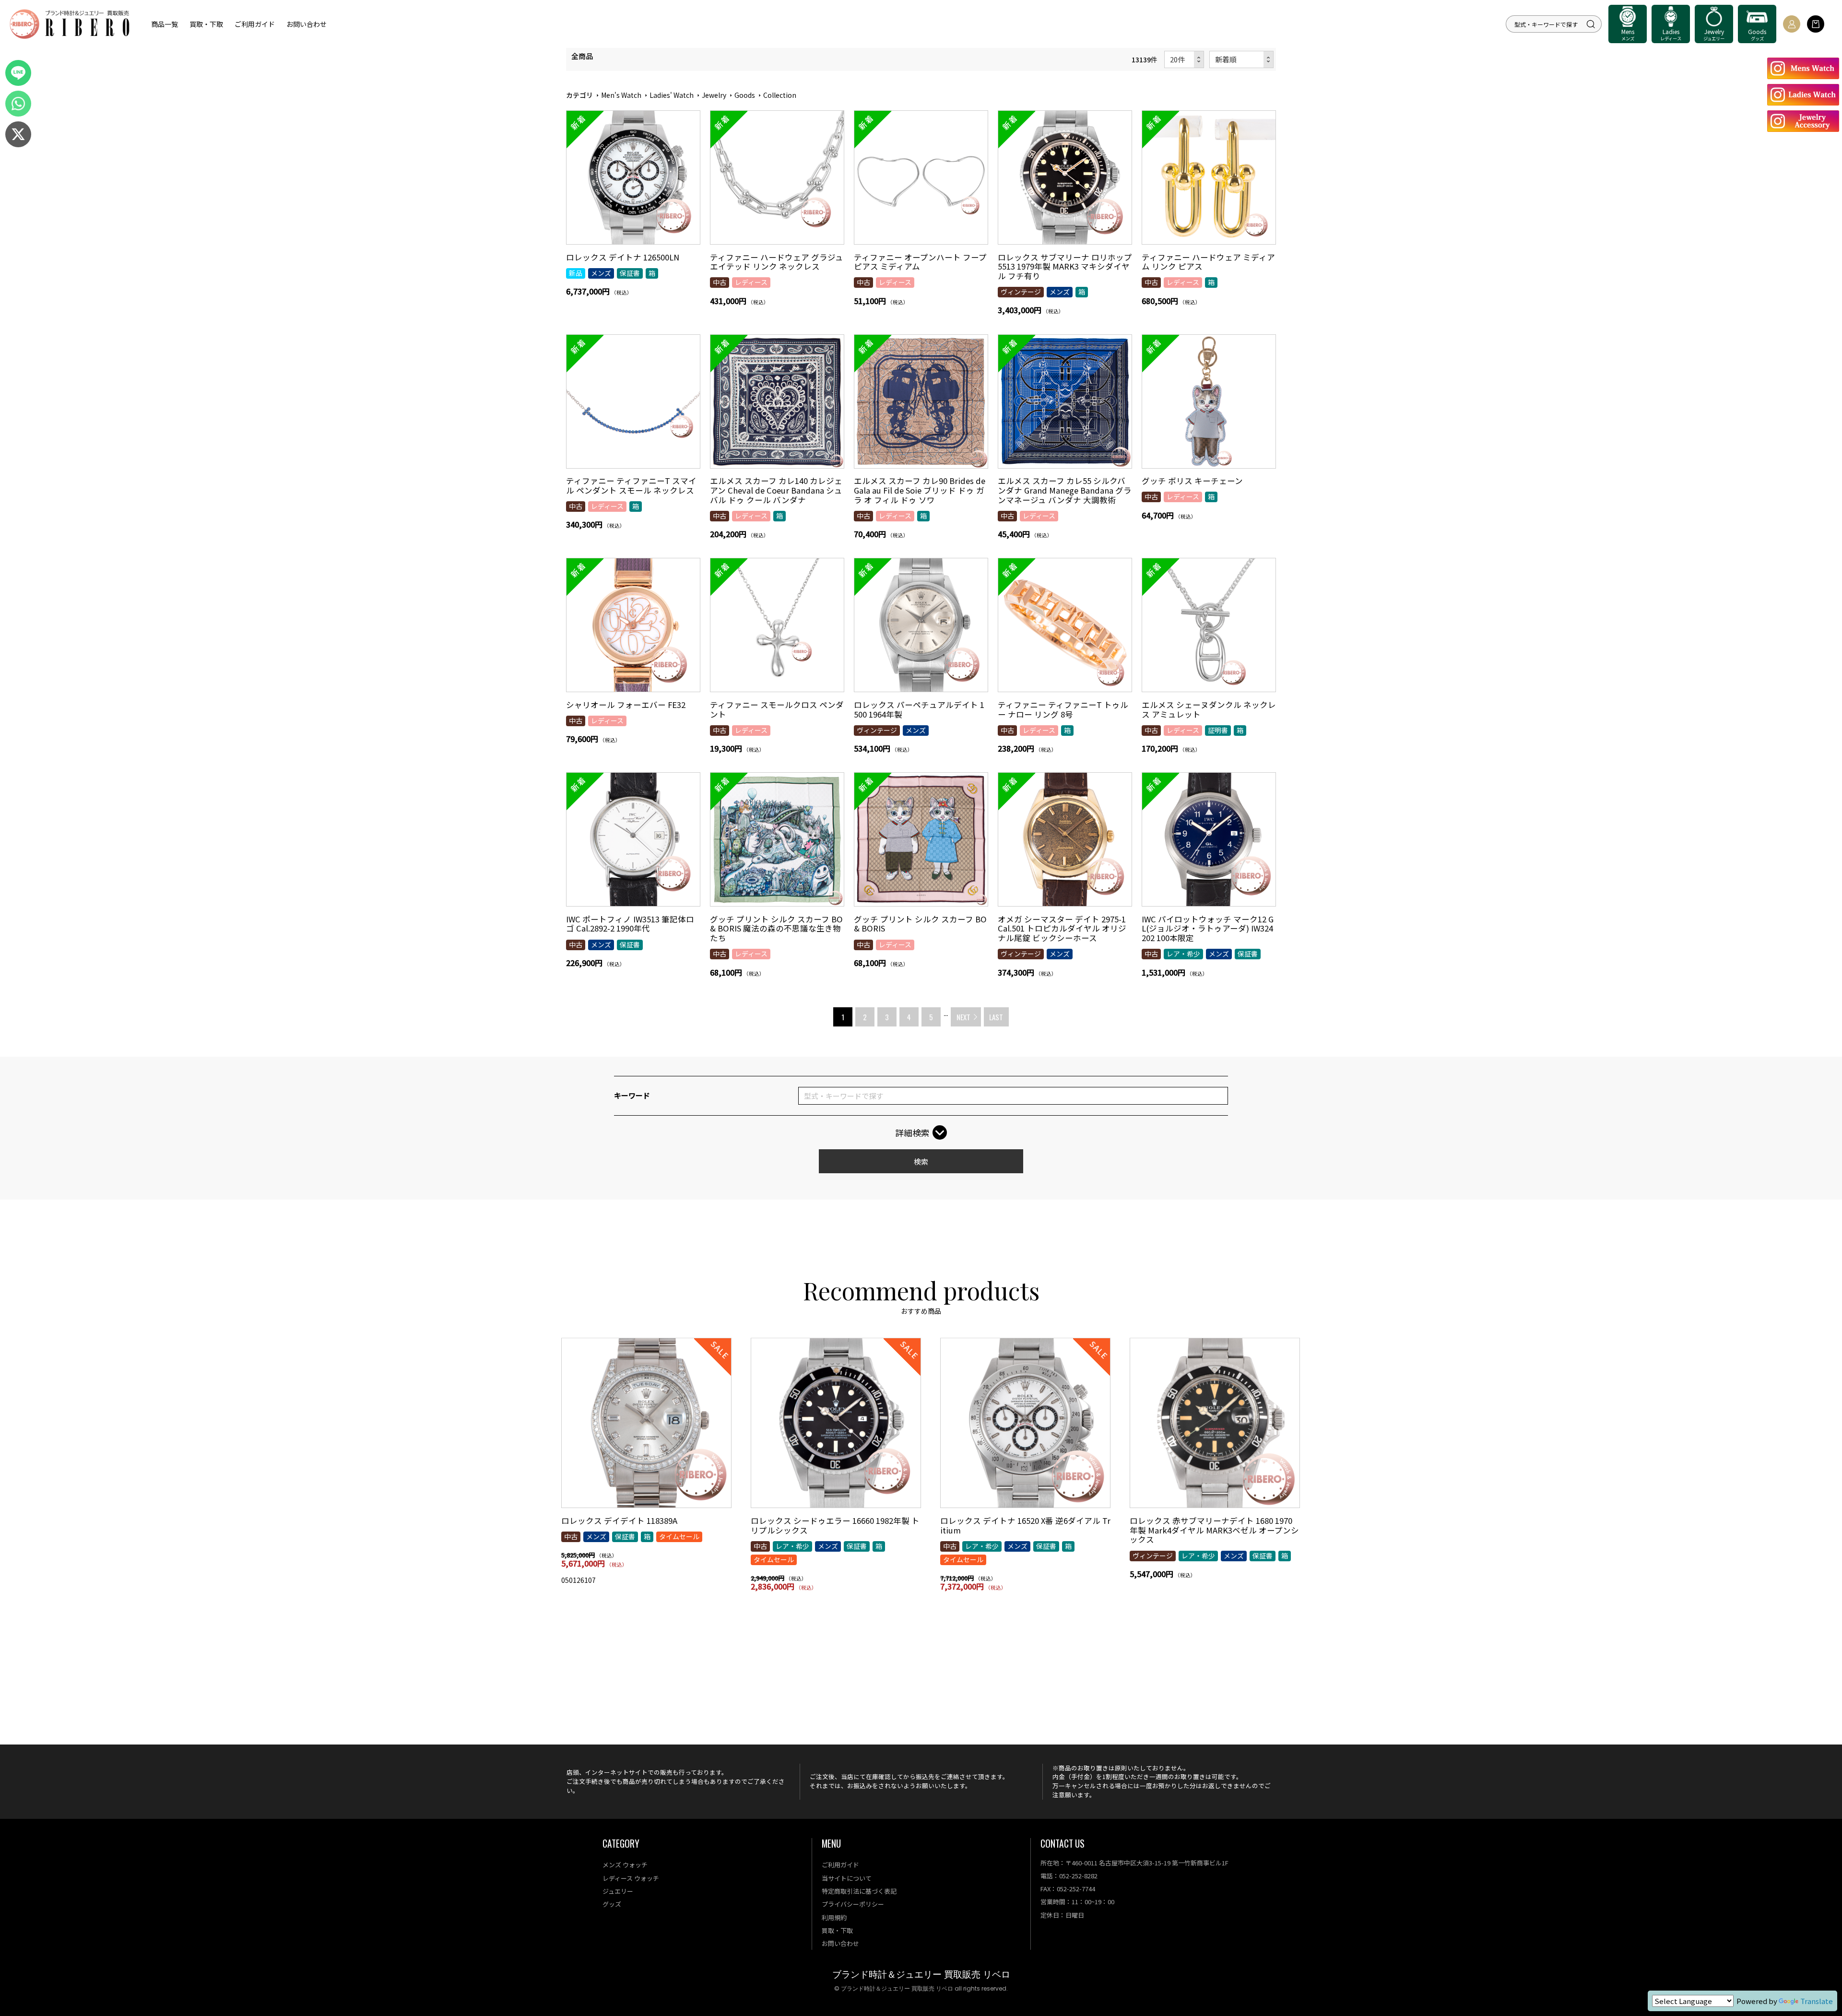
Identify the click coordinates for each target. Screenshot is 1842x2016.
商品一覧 (165, 24)
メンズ (601, 273)
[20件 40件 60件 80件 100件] (1184, 60)
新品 (576, 273)
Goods (745, 95)
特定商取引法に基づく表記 (859, 1891)
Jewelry (714, 95)
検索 (921, 1161)
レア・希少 (1183, 954)
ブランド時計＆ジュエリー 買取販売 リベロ (921, 1975)
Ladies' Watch (672, 95)
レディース (751, 282)
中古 (720, 282)
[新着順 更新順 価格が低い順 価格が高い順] (1242, 60)
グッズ (612, 1904)
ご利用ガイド (255, 24)
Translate (1817, 2001)
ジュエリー (618, 1891)
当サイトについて (847, 1878)
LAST (996, 1017)
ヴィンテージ (1021, 292)
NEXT (963, 1017)
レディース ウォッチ (631, 1878)
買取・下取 (206, 24)
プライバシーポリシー (853, 1904)
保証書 (630, 273)
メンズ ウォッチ (625, 1865)
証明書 (1218, 730)
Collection (780, 95)
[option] (646, 1465)
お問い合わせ (307, 24)
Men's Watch (621, 95)
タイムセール (679, 1536)
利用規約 (834, 1917)
